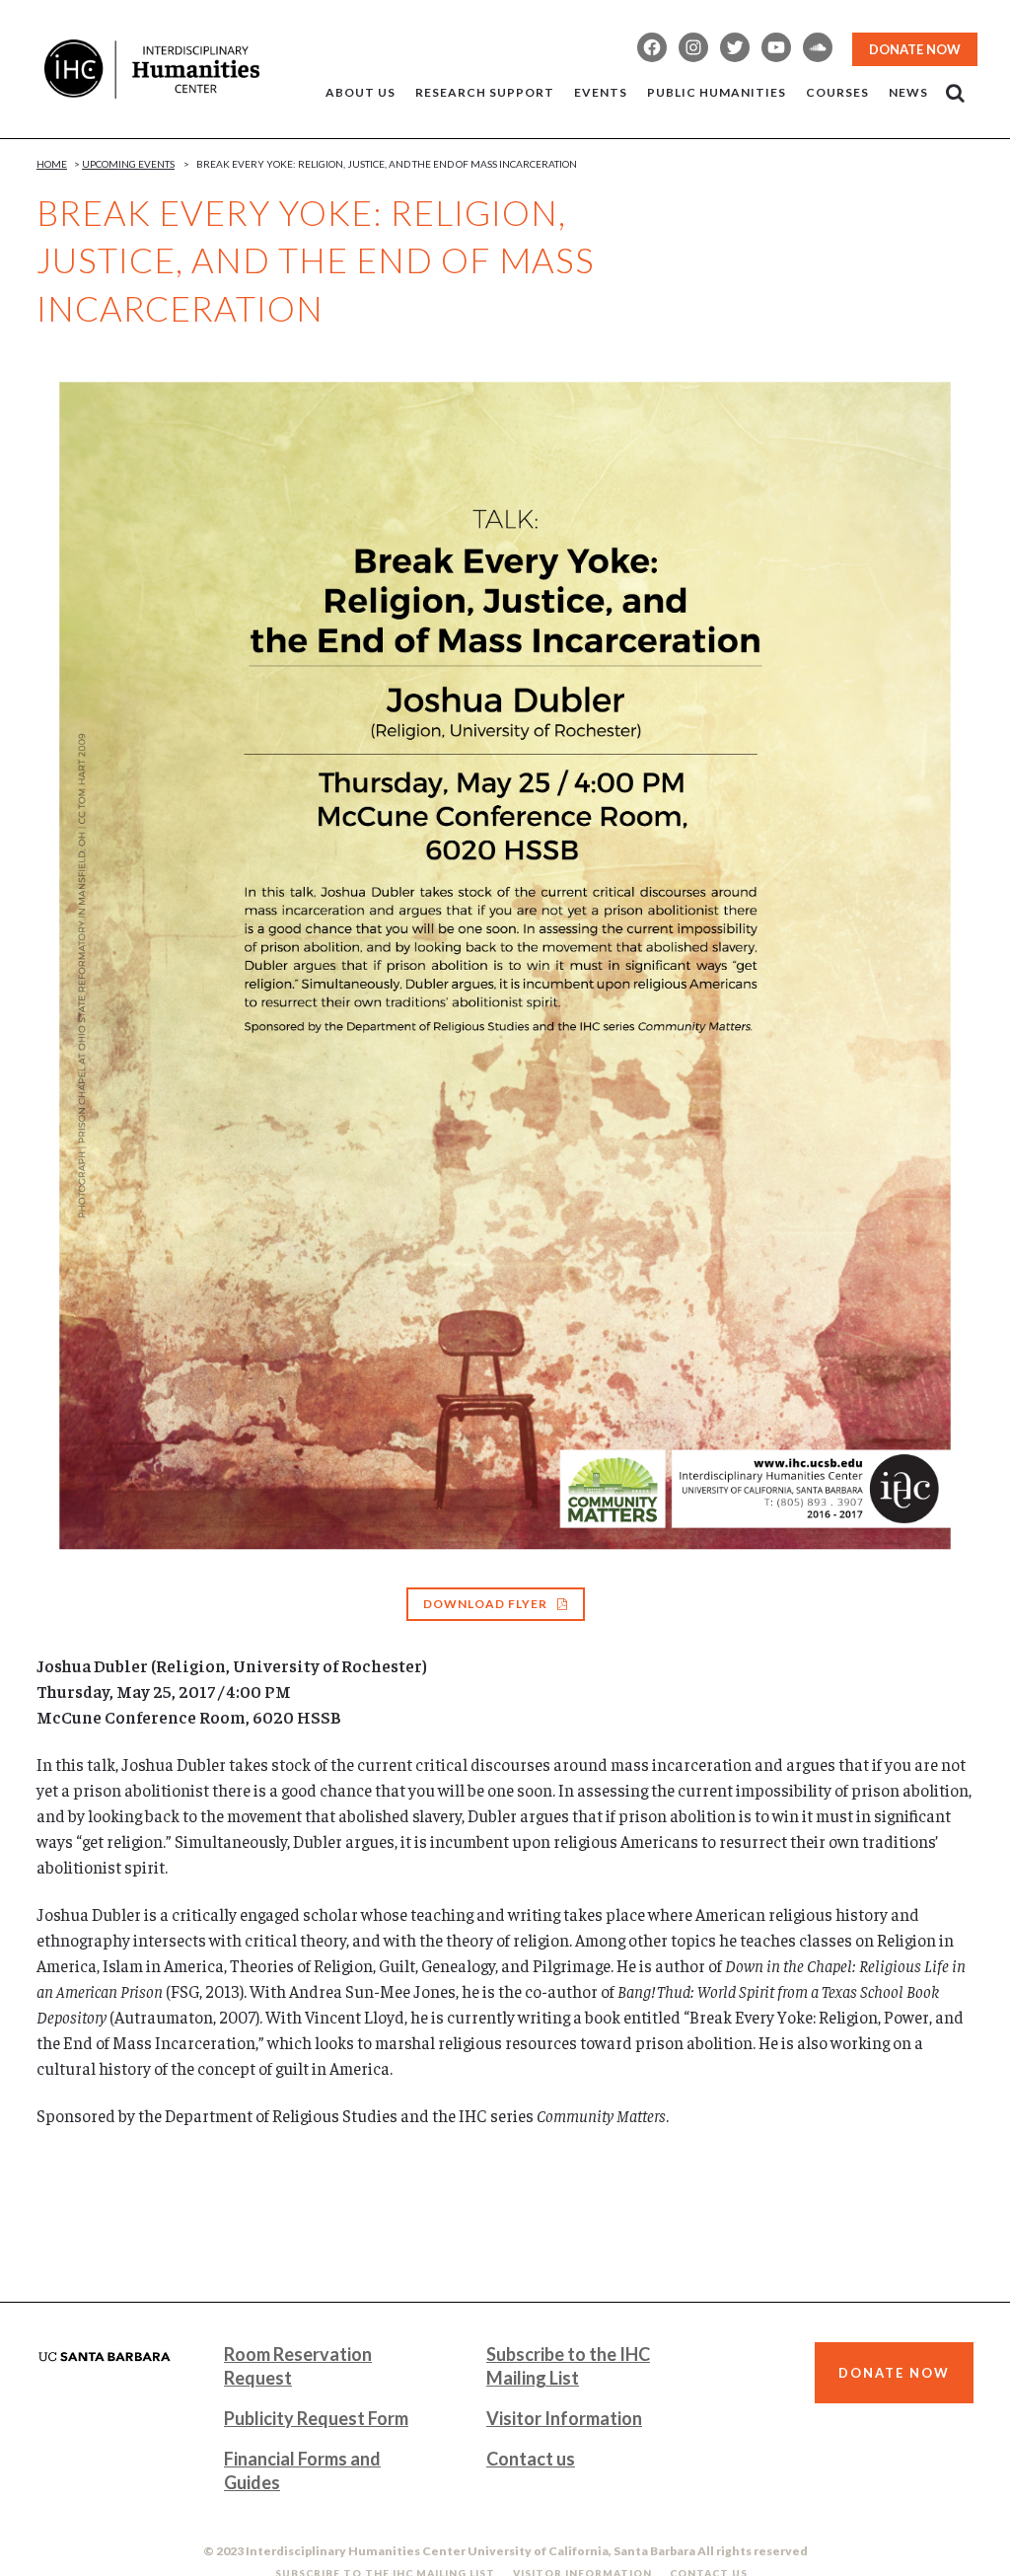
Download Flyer (485, 1604)
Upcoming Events (128, 164)
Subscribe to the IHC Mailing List (568, 2366)
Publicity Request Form (316, 2418)
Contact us (531, 2459)
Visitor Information (564, 2418)
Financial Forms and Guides (302, 2470)
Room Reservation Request (298, 2366)
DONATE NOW (915, 49)
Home (52, 164)
